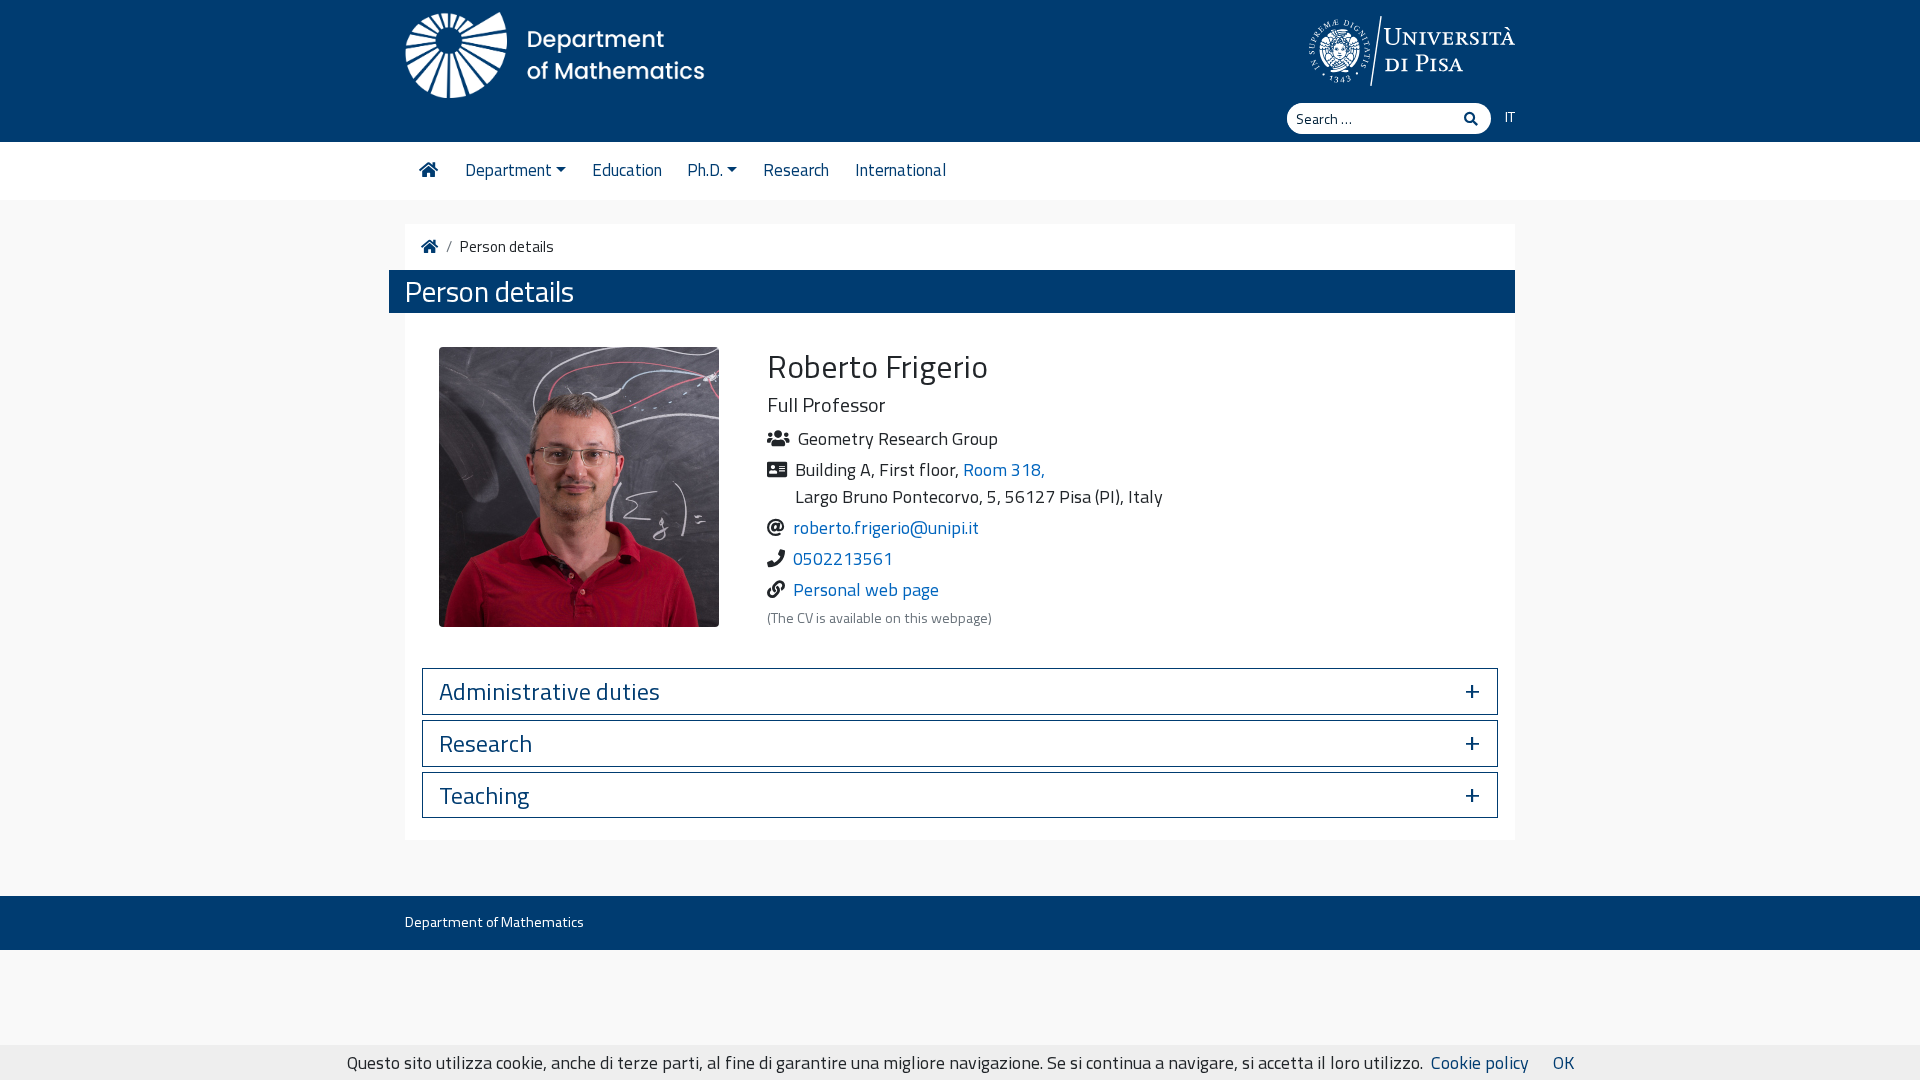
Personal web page (866, 589)
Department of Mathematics (494, 922)
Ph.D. (705, 170)
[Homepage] (428, 171)
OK (1563, 1062)
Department (508, 170)
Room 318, (1004, 469)
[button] (960, 691)
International (900, 170)
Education (627, 170)
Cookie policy (1480, 1062)
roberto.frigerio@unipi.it (886, 527)
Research (796, 170)
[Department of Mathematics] (555, 50)
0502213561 (843, 558)
